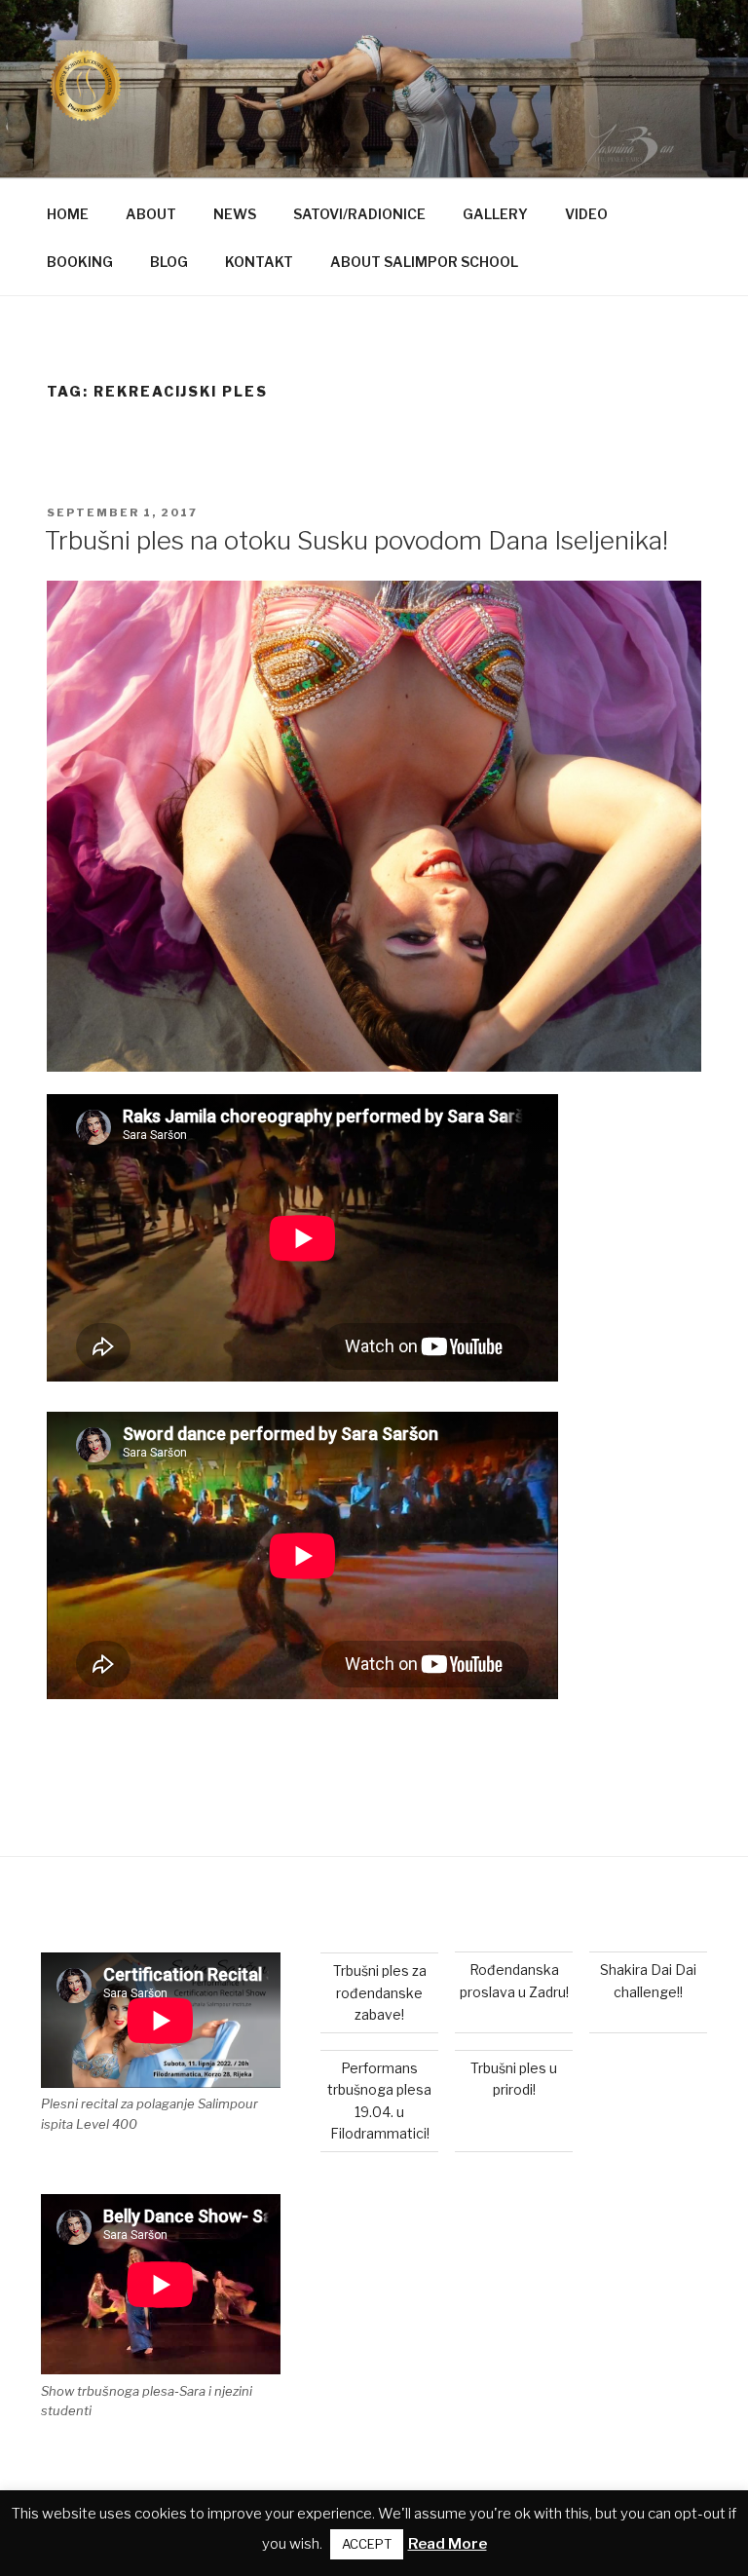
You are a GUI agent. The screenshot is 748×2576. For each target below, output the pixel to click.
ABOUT (151, 214)
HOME (68, 214)
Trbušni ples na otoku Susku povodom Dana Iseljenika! (356, 540)
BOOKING (80, 262)
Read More (448, 2544)
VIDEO (586, 214)
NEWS (235, 214)
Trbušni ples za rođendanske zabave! (380, 1992)
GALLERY (495, 214)
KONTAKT (259, 262)
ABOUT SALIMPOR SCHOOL (424, 262)
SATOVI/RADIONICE (359, 214)
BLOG (169, 262)
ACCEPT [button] (367, 2544)
